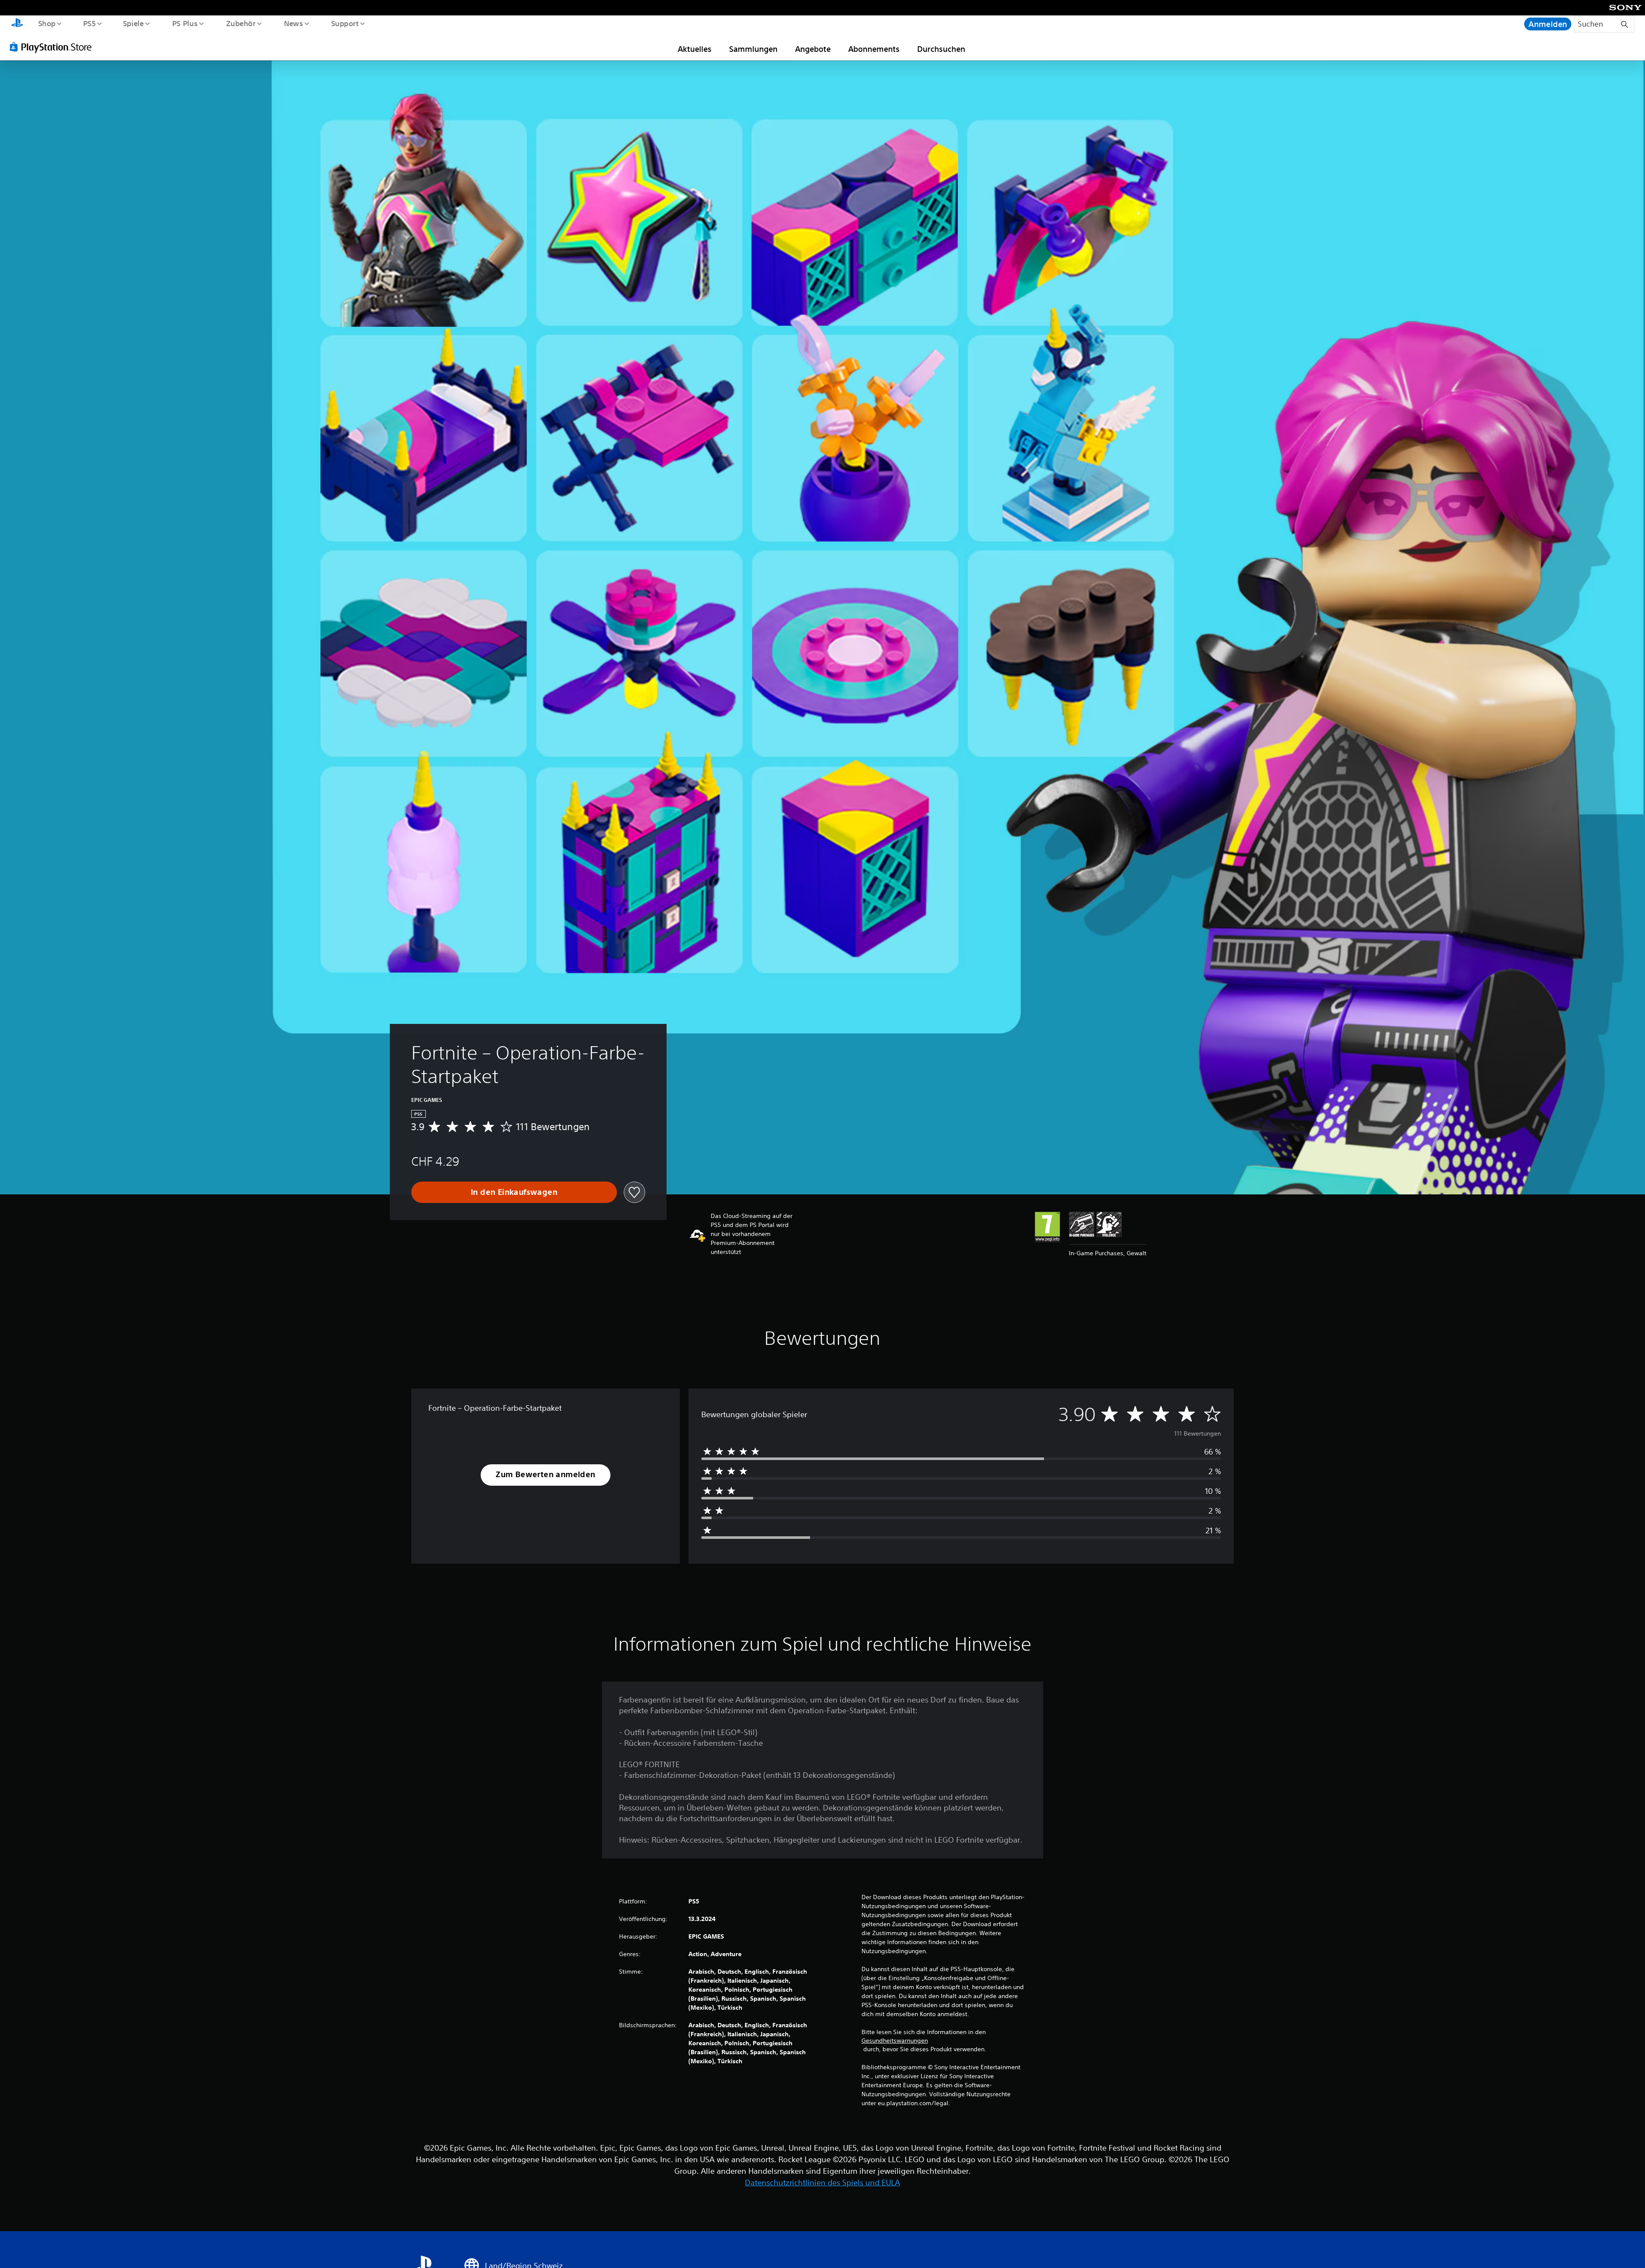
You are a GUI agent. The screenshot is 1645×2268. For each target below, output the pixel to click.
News (294, 23)
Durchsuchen (941, 49)
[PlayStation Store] (54, 47)
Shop (46, 23)
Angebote (813, 49)
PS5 (90, 23)
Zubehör (241, 23)
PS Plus (185, 23)
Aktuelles (695, 49)
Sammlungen (753, 49)
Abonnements (874, 49)
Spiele (133, 23)
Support (345, 23)
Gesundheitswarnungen (895, 2041)
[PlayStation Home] (17, 24)
